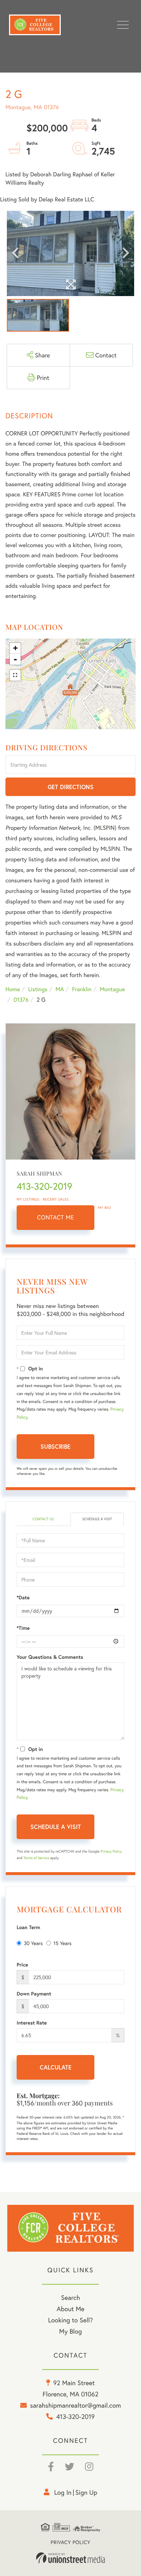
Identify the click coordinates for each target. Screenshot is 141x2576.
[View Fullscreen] (15, 675)
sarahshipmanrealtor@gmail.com (75, 2405)
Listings (38, 989)
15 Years (63, 1943)
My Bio (104, 1208)
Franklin (82, 989)
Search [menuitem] (70, 2297)
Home (13, 989)
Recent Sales (56, 1199)
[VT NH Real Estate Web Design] (70, 2558)
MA (60, 989)
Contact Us (43, 1519)
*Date (23, 1597)
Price (22, 1965)
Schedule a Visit (97, 1519)
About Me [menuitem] (71, 2309)
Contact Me (56, 1217)
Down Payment (34, 1994)
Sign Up (86, 2492)
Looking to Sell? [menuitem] (70, 2320)
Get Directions (71, 787)
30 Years (33, 1943)
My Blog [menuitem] (71, 2331)
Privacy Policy (111, 1851)
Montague (112, 989)
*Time (23, 1628)
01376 (21, 1000)
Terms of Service (36, 1858)
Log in (63, 2492)
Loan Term (28, 1927)
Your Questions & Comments (50, 1657)
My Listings (28, 1199)
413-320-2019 (44, 1186)
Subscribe (55, 1446)
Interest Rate (32, 2023)
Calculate (56, 2067)
